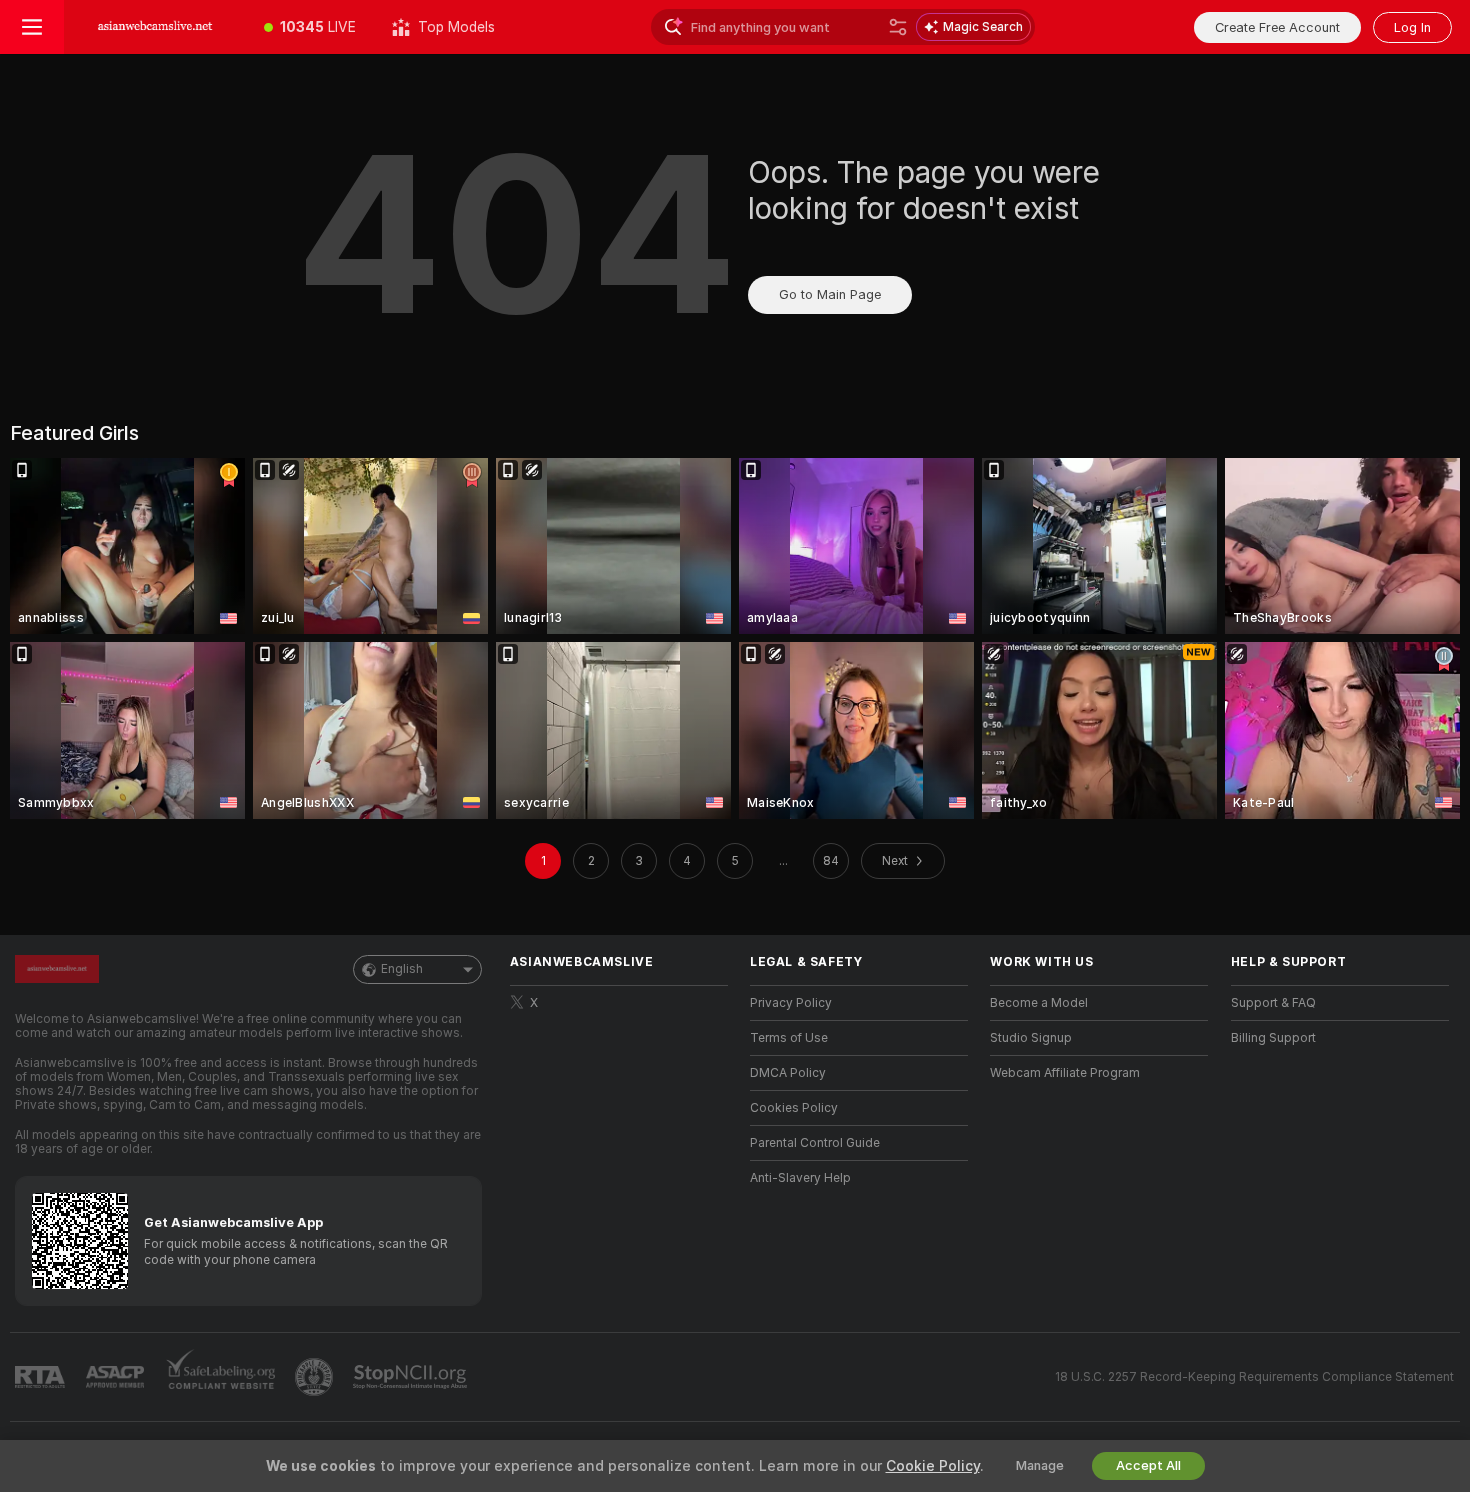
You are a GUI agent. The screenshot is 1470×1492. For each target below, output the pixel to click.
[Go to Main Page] (155, 27)
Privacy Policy (791, 1003)
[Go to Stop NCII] (412, 1377)
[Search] (898, 27)
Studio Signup (1031, 1038)
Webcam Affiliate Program (1065, 1073)
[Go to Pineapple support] (316, 1377)
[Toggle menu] (32, 27)
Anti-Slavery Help (800, 1178)
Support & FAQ (1273, 1003)
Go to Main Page (830, 294)
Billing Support (1273, 1038)
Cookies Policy (794, 1108)
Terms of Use (789, 1038)
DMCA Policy (788, 1073)
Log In (1412, 27)
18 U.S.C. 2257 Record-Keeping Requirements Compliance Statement (1254, 1377)
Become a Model (1039, 1003)
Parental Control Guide (815, 1143)
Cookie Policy (933, 1466)
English (402, 969)
